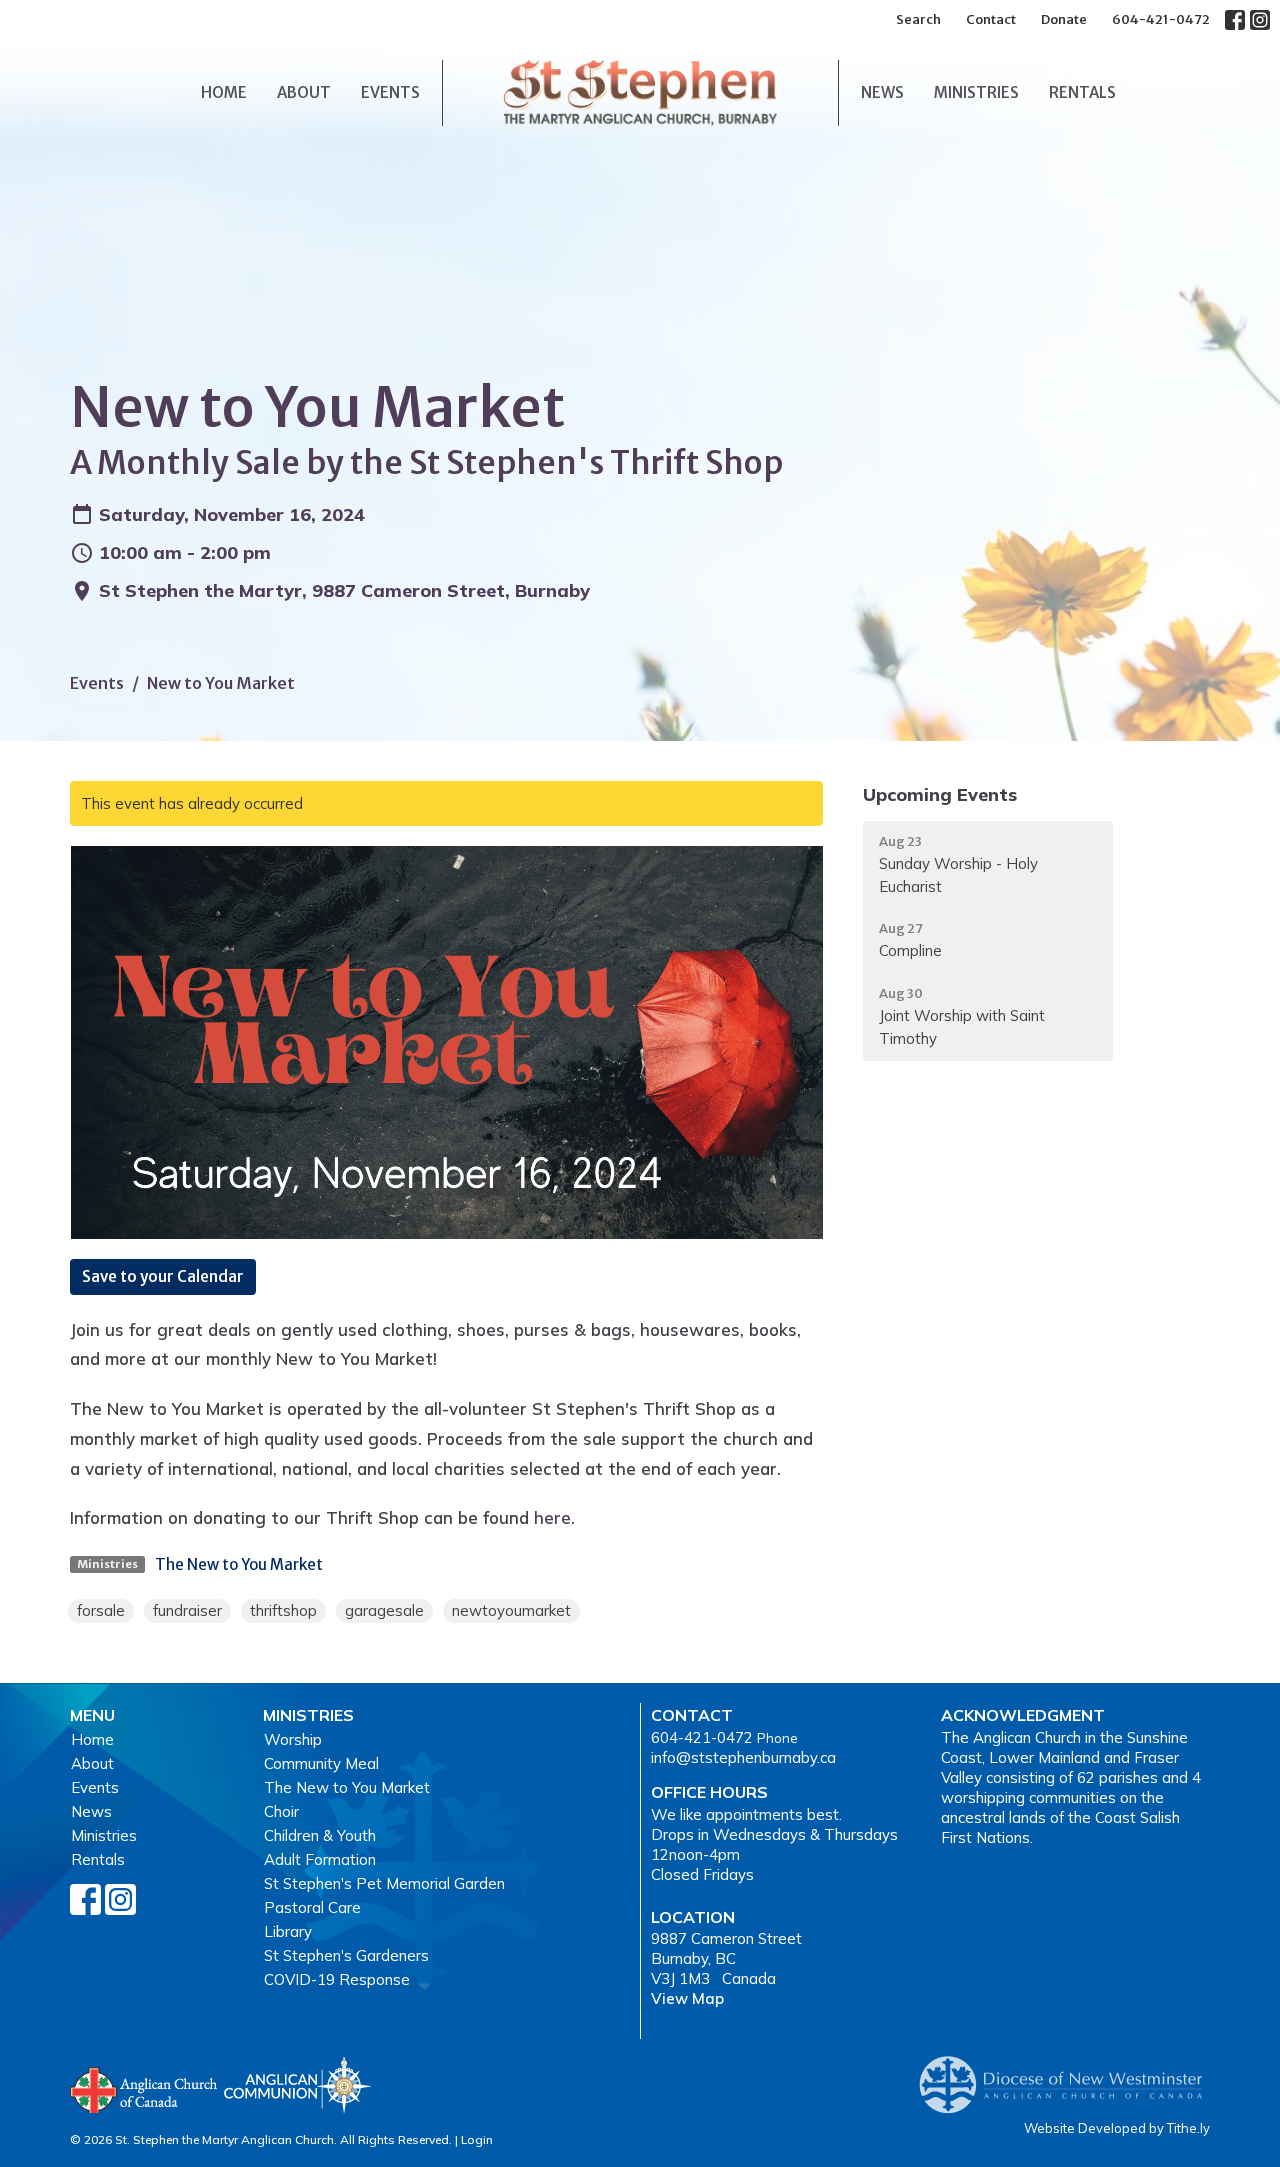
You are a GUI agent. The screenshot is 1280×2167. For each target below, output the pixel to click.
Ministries (976, 92)
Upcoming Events (940, 794)
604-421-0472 (1161, 19)
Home (224, 92)
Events (390, 92)
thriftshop (283, 1610)
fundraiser (187, 1610)
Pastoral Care (312, 1907)
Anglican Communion (297, 2084)
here (552, 1517)
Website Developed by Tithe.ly (1117, 2128)
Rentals (1082, 92)
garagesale (384, 1610)
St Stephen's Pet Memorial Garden (384, 1883)
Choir (281, 1811)
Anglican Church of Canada (144, 2088)
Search (918, 19)
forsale (101, 1610)
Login (477, 2139)
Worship (293, 1739)
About (304, 92)
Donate (1064, 19)
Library (288, 1931)
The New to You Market (239, 1564)
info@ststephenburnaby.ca (743, 1757)
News (882, 92)
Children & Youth (320, 1835)
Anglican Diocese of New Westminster (1068, 2075)
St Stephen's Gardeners (346, 1955)
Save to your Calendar (163, 1276)
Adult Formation (320, 1859)
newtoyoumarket (511, 1610)
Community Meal (321, 1763)
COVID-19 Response (337, 1979)
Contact (991, 19)
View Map (687, 1998)
